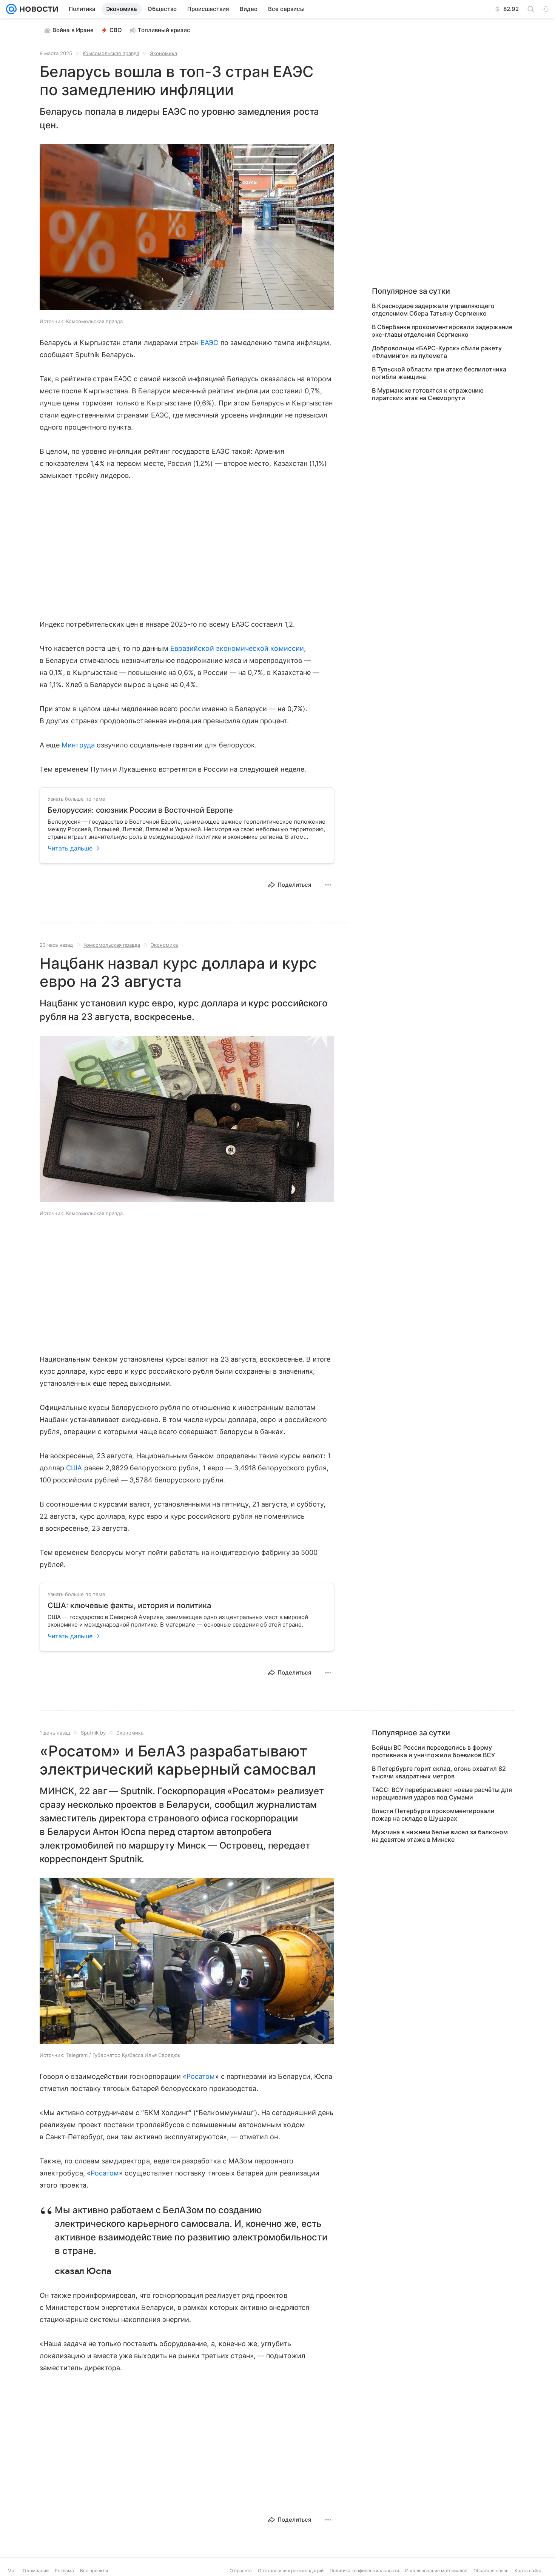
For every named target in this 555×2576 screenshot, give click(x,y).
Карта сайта (528, 2571)
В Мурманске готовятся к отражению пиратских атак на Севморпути (428, 394)
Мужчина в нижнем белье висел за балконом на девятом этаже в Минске (440, 1836)
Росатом (201, 2076)
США (74, 1468)
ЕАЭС (209, 343)
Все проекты (94, 2571)
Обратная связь (491, 2571)
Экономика (163, 53)
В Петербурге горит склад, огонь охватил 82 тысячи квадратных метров (439, 1772)
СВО (116, 30)
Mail (12, 2571)
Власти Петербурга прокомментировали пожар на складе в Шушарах (433, 1815)
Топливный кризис (164, 30)
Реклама (64, 2571)
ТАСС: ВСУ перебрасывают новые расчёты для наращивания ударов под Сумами (442, 1793)
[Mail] (11, 9)
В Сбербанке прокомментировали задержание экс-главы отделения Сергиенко (442, 331)
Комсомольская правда (111, 53)
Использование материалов (436, 2571)
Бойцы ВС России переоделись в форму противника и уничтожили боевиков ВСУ (433, 1751)
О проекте (241, 2571)
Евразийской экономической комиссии (237, 648)
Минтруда (78, 745)
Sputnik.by (93, 1733)
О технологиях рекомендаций (291, 2571)
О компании (36, 2571)
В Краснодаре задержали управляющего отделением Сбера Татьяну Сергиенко (433, 310)
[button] (187, 228)
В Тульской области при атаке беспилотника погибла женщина (439, 373)
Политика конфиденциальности (364, 2571)
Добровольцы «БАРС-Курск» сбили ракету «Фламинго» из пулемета (437, 352)
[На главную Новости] (37, 9)
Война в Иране (73, 30)
